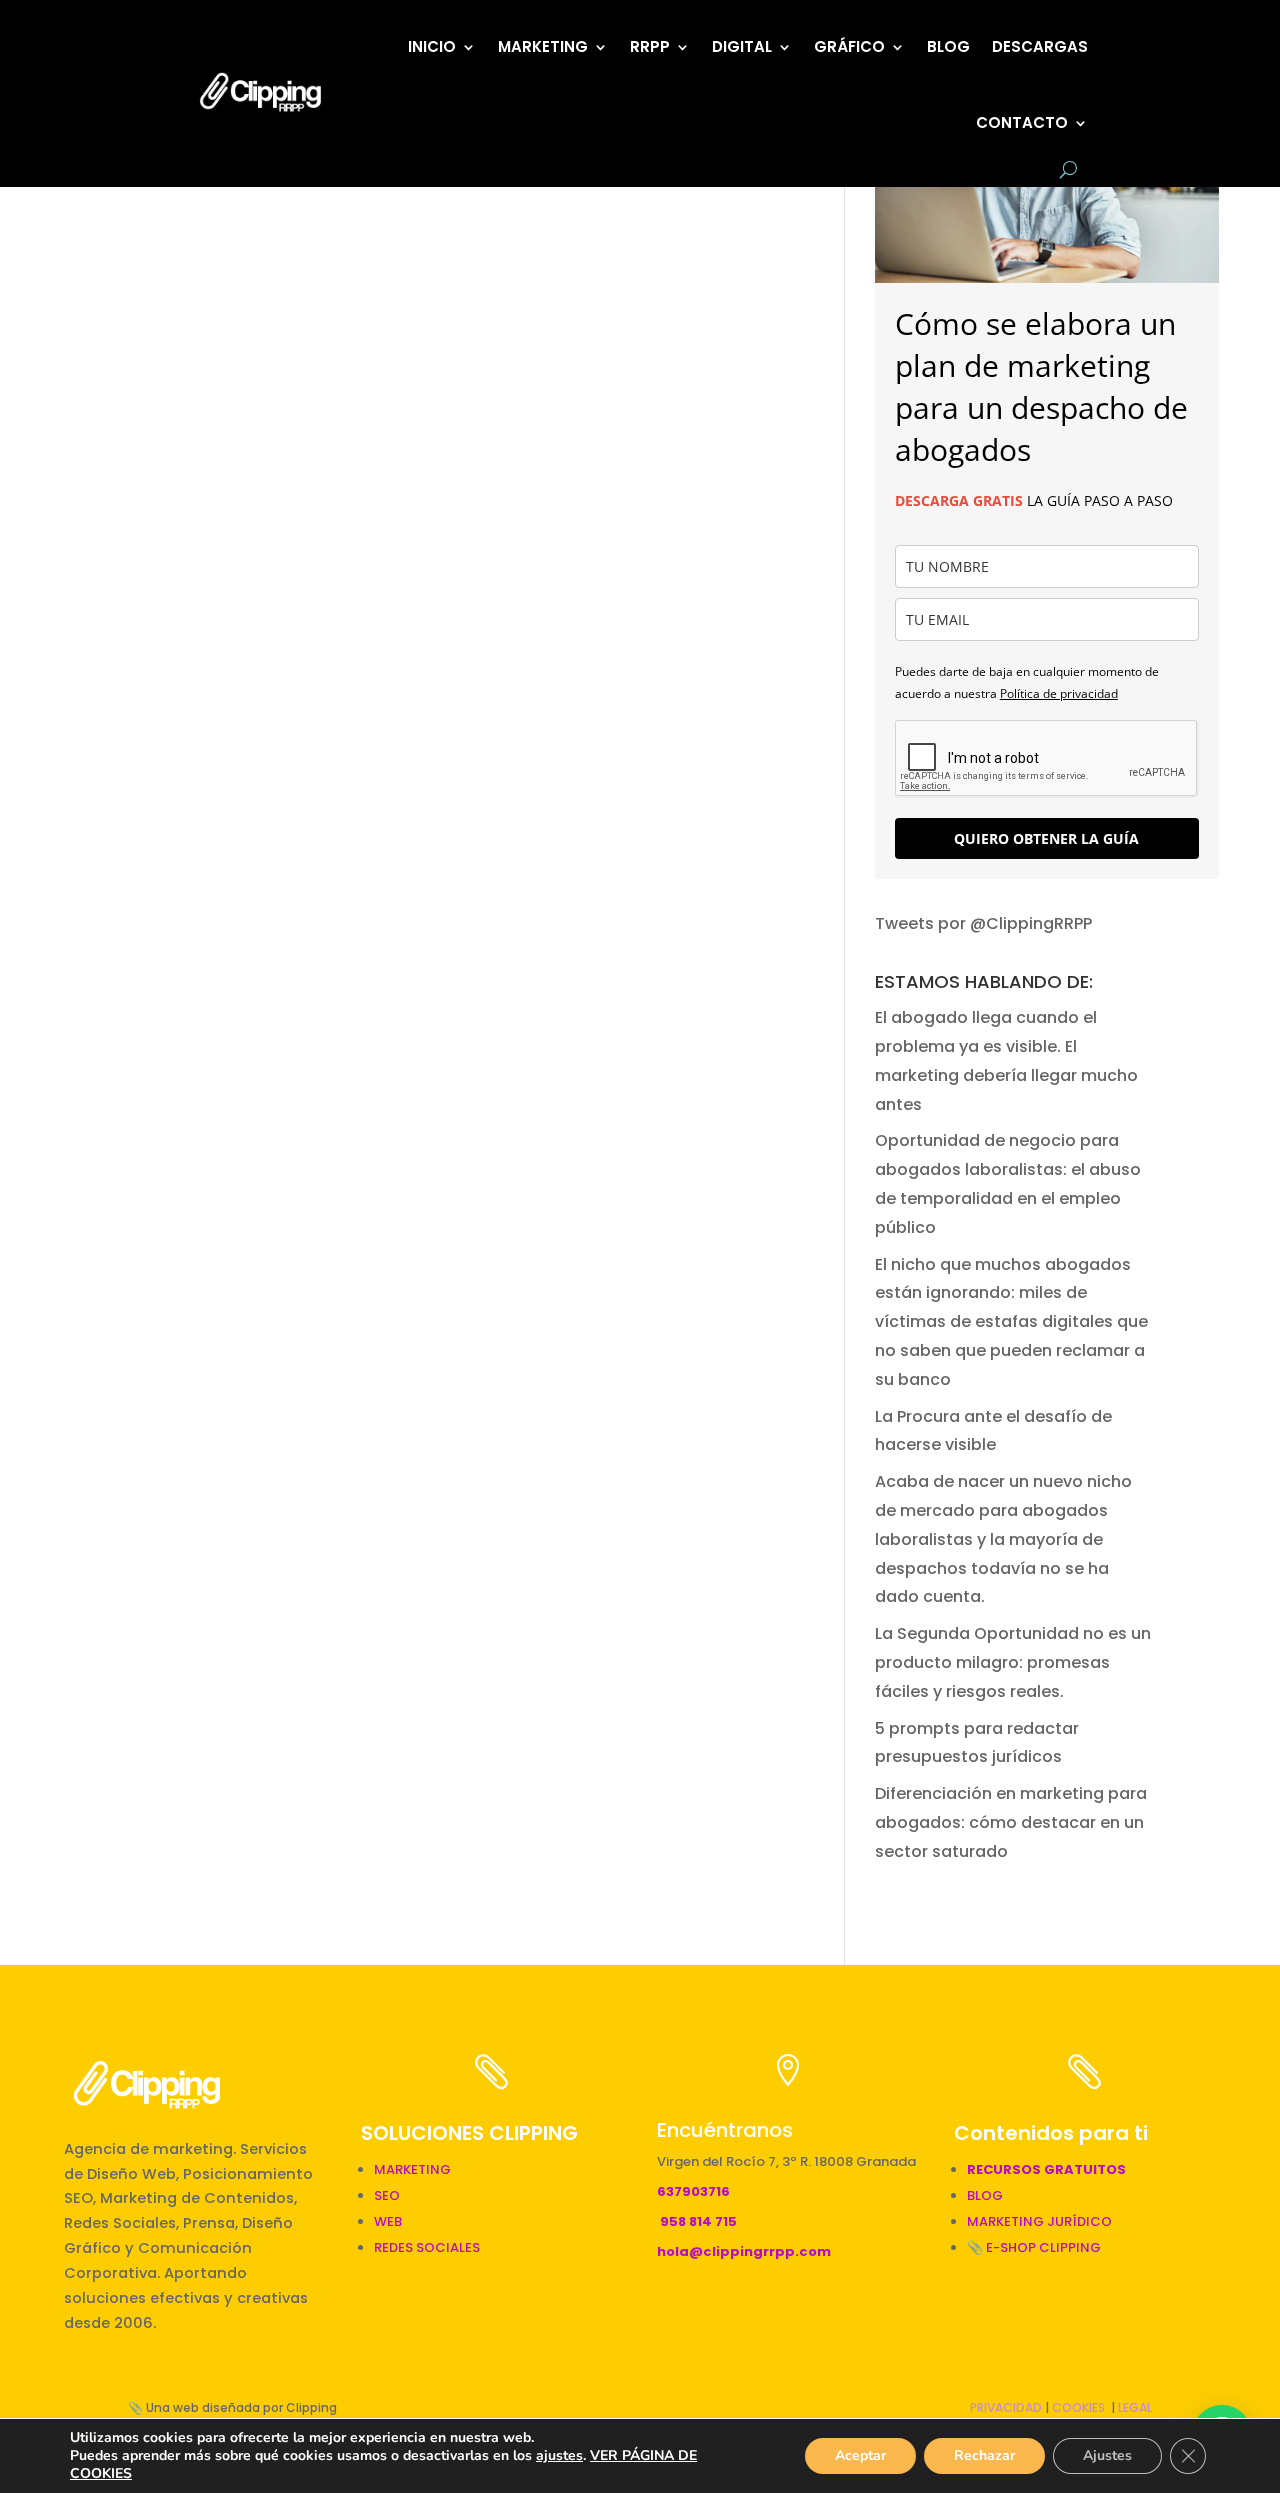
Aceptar (860, 2455)
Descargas (1040, 46)
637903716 (693, 2191)
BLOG (948, 46)
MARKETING (412, 2169)
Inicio (432, 46)
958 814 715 (698, 2221)
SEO (387, 2195)
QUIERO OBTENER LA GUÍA (1046, 838)
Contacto (1022, 122)
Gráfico (849, 46)
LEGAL (1135, 2407)
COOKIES (1078, 2407)
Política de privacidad (1059, 693)
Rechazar (984, 2455)
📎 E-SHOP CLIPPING (1035, 2247)
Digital (742, 46)
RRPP (650, 46)
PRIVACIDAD (1006, 2407)
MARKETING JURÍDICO (1039, 2221)
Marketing (543, 46)
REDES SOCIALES (427, 2247)
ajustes (559, 2456)
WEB (388, 2221)
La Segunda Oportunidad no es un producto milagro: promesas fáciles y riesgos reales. (1013, 1662)
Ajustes (1107, 2455)
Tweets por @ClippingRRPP (983, 923)
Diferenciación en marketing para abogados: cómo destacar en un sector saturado (1011, 1822)
